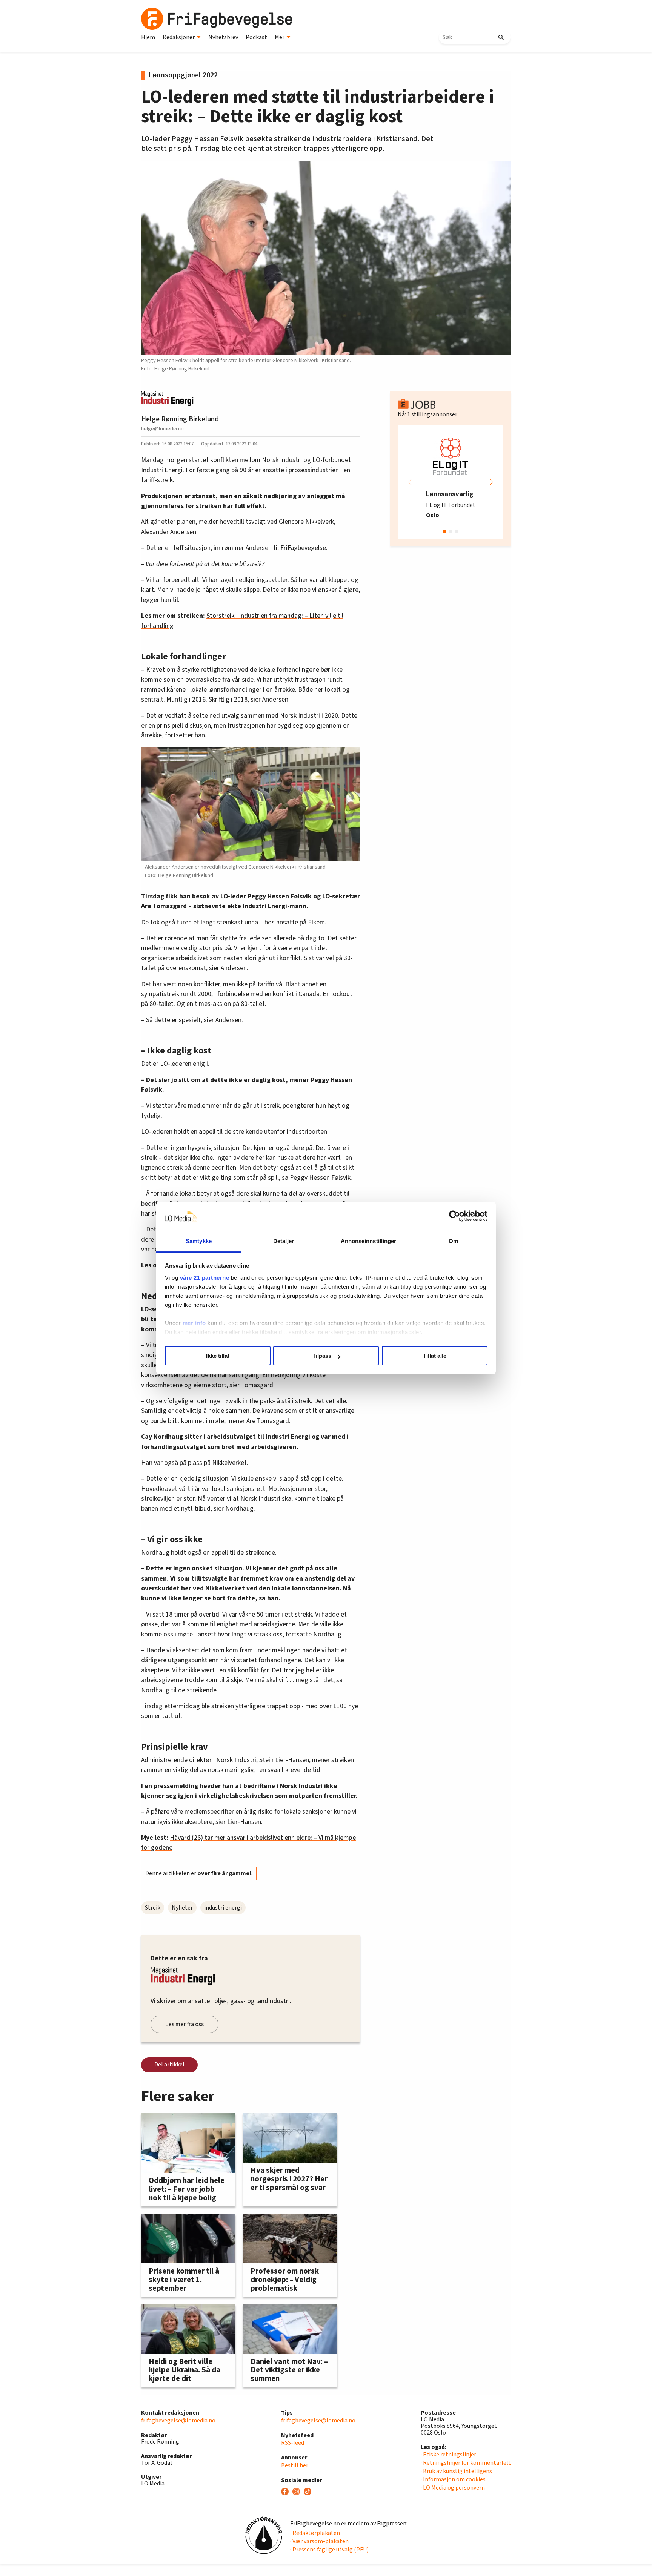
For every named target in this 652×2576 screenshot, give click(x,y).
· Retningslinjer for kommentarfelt (466, 2463)
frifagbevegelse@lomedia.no (178, 2421)
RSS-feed (293, 2443)
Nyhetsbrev (223, 37)
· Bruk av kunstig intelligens (456, 2471)
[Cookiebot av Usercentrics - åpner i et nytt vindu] (454, 1216)
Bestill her (295, 2465)
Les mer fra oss (185, 2024)
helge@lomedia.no (162, 429)
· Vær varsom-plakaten (319, 2541)
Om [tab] (453, 1241)
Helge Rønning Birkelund (180, 419)
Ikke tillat (218, 1356)
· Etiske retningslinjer (448, 2455)
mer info (194, 1323)
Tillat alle (435, 1356)
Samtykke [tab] (199, 1241)
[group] (451, 482)
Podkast (256, 37)
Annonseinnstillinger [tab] (369, 1241)
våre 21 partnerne (205, 1278)
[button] (491, 482)
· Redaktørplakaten (315, 2533)
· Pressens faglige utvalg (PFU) (329, 2550)
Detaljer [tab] (284, 1241)
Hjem (148, 37)
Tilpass (322, 1356)
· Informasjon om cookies (453, 2479)
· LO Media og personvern (453, 2488)
